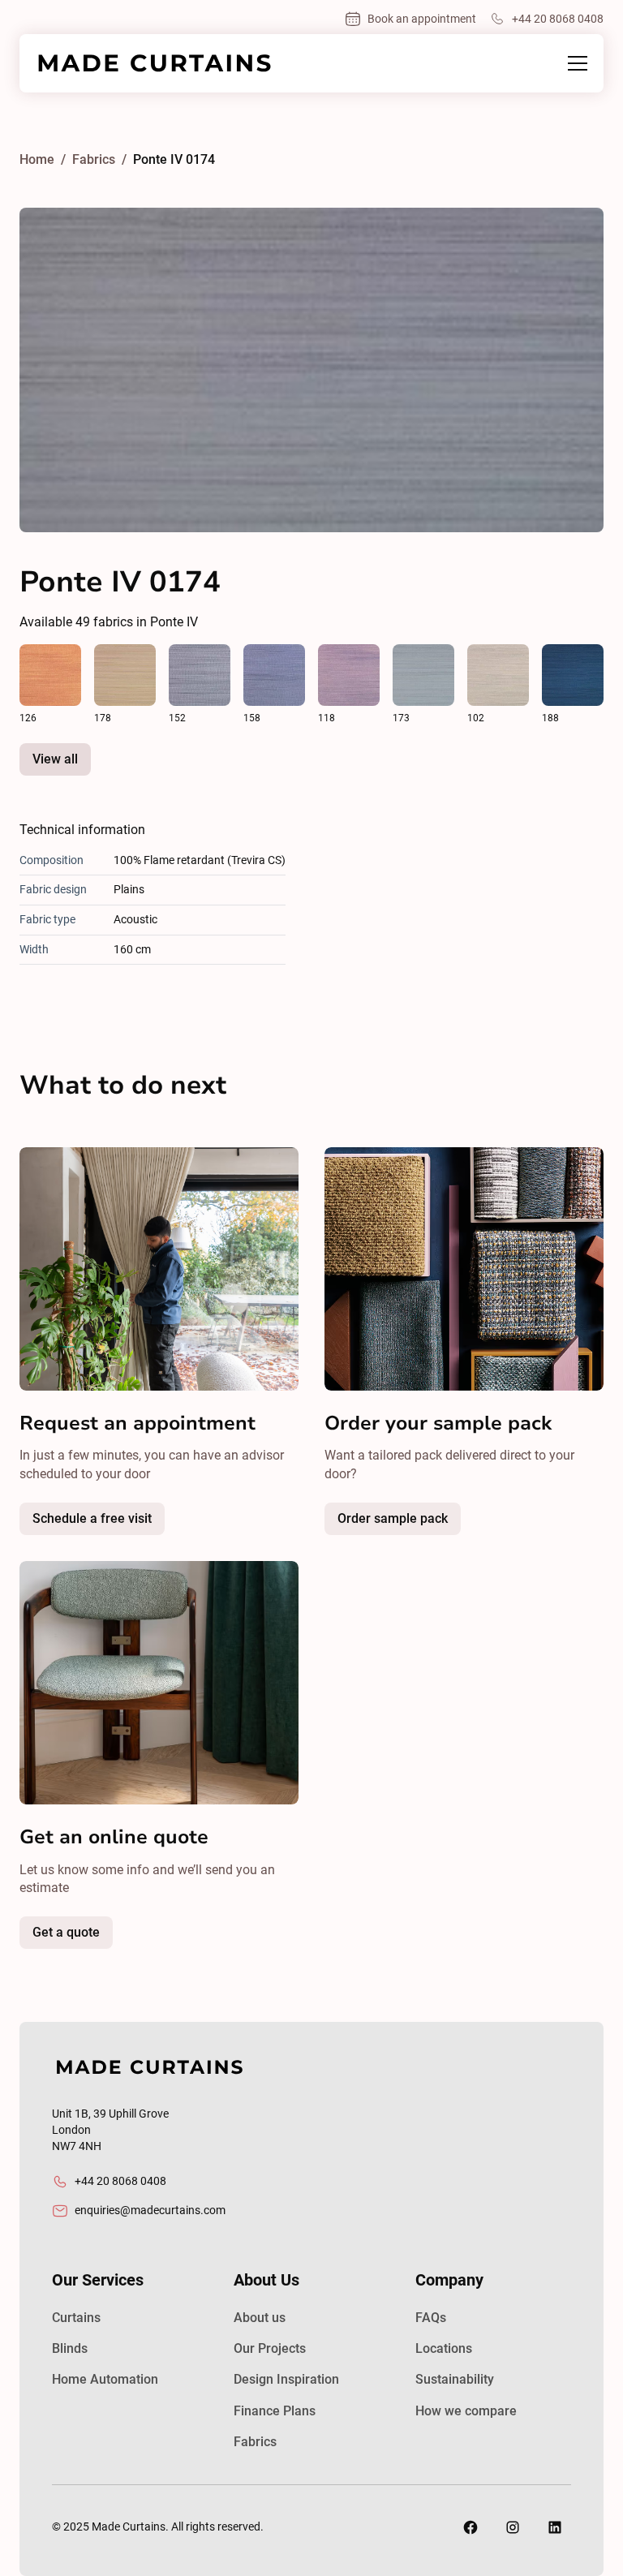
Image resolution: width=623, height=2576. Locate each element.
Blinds (70, 2348)
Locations (444, 2348)
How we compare (466, 2411)
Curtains (76, 2318)
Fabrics (255, 2442)
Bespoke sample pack (433, 1523)
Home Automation (105, 2379)
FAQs (431, 2318)
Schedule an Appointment (132, 1523)
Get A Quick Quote (106, 1937)
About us (260, 2318)
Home (37, 159)
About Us (266, 2280)
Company (449, 2280)
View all (55, 759)
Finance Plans (275, 2411)
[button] (574, 63)
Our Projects (270, 2348)
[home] (154, 63)
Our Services (98, 2280)
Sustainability (455, 2379)
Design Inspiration (286, 2379)
